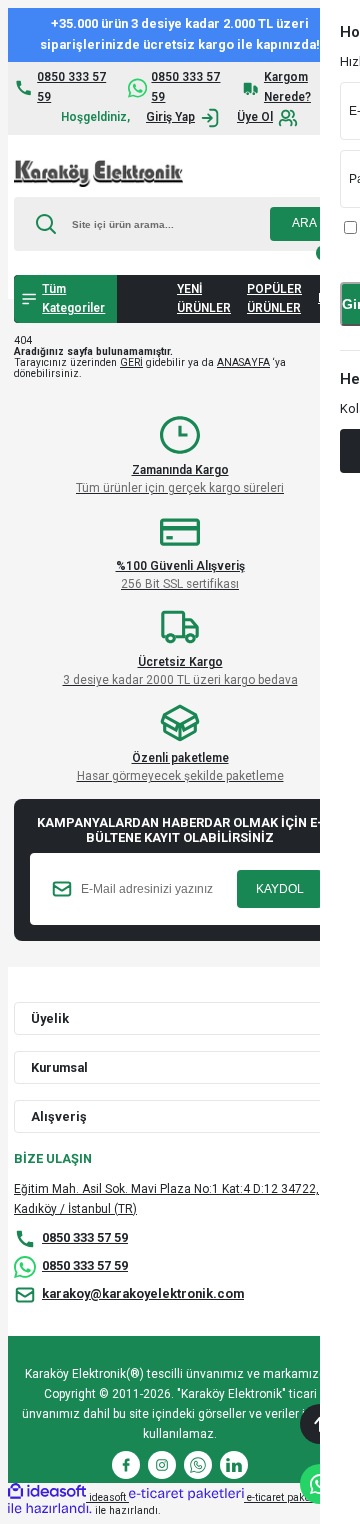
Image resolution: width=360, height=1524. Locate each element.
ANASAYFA (243, 362)
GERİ (131, 362)
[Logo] (98, 174)
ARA (304, 223)
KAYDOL (280, 889)
